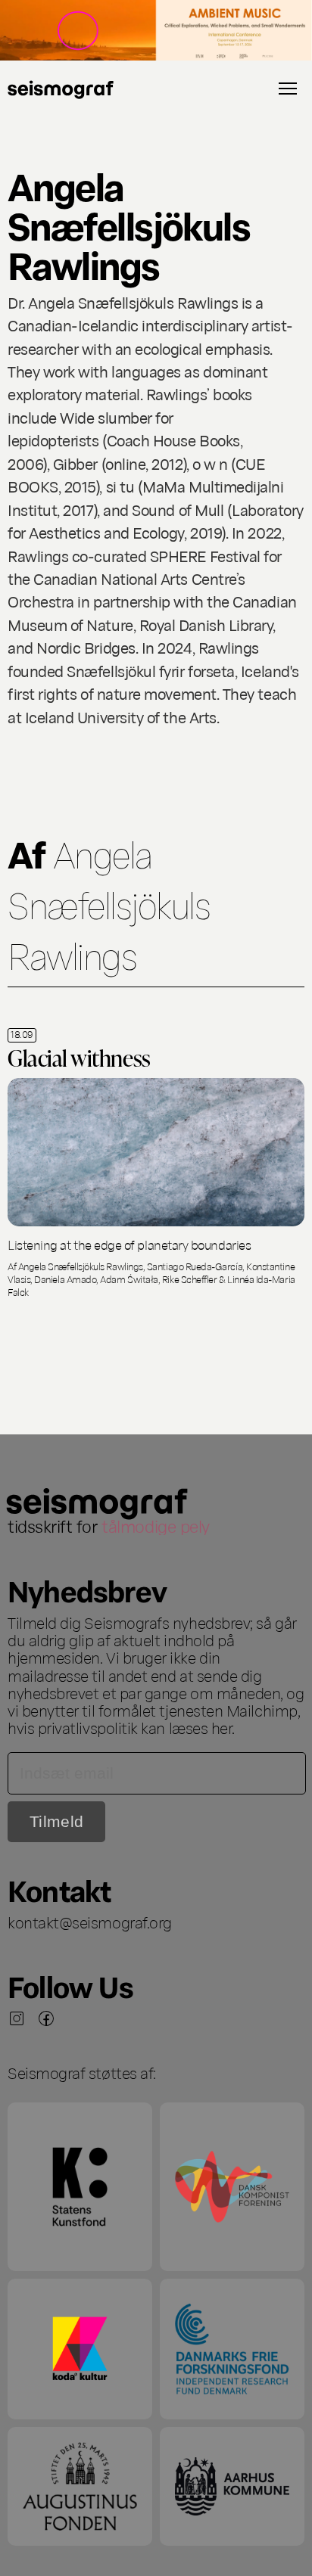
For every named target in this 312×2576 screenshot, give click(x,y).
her (222, 1727)
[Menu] (288, 89)
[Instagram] (17, 2018)
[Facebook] (46, 2018)
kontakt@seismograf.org (90, 1922)
